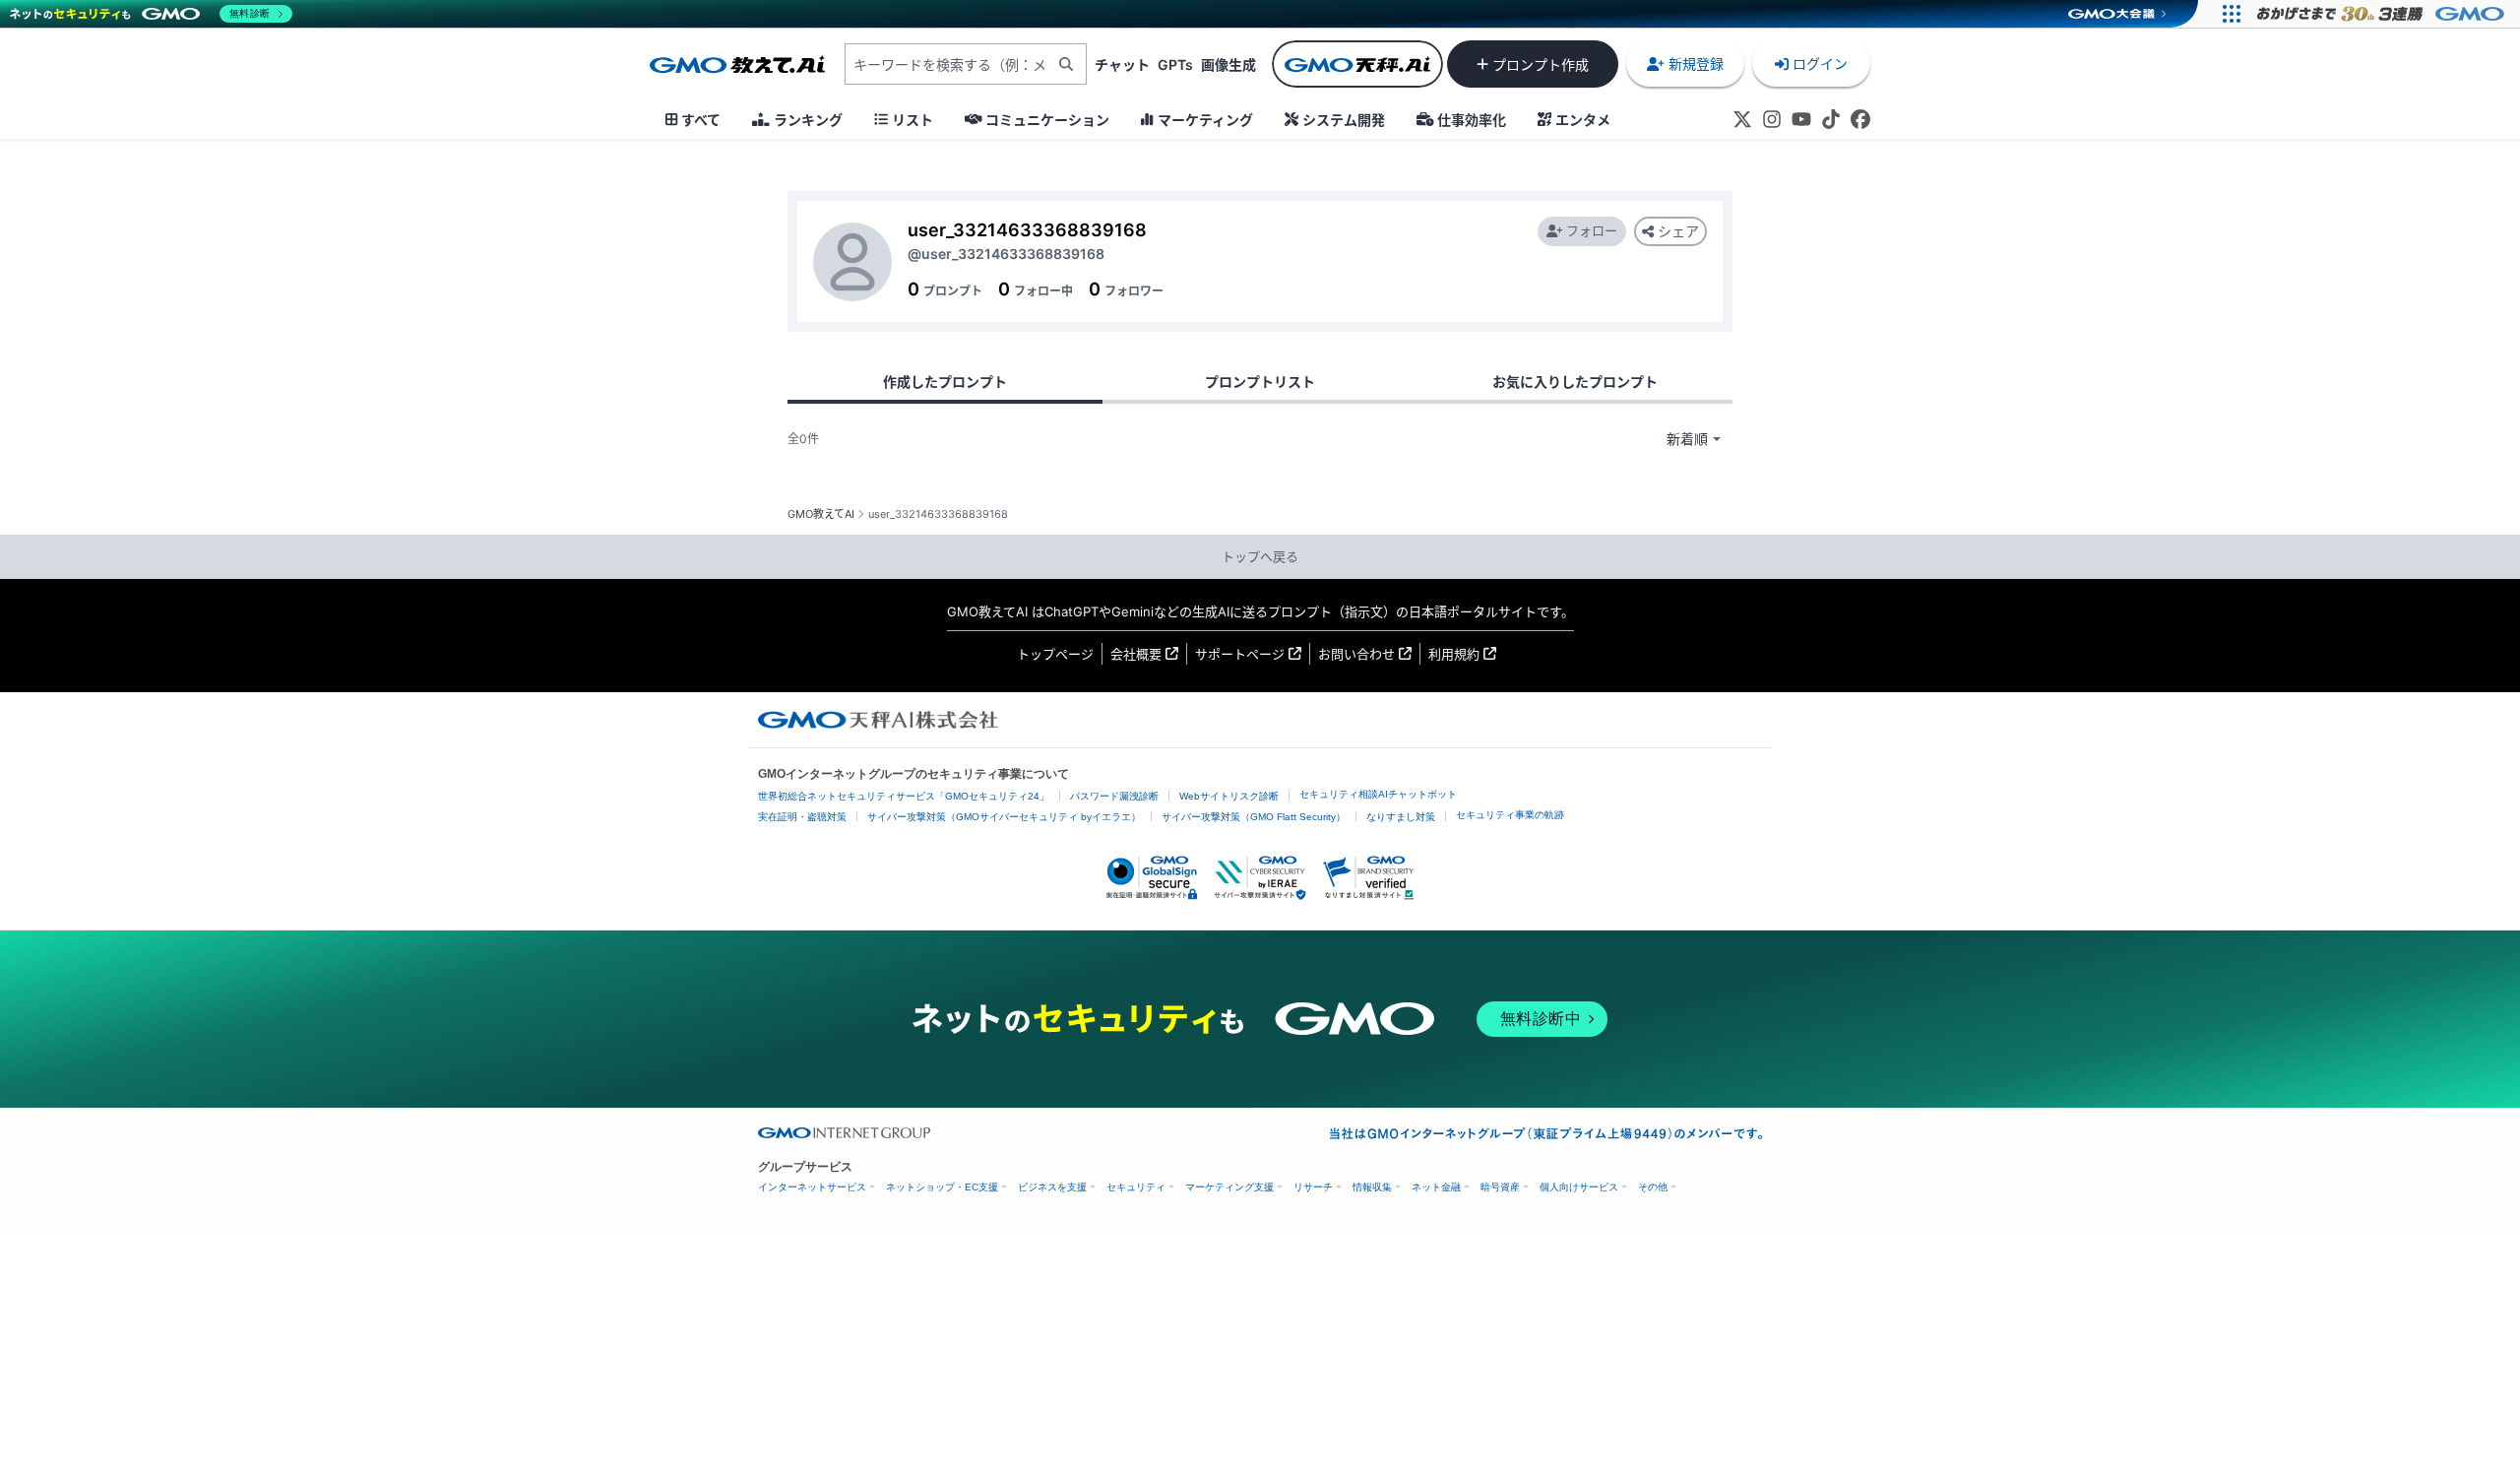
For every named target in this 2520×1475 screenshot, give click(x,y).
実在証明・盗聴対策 (802, 817)
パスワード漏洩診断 (1114, 796)
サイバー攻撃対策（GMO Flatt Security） (1254, 817)
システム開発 (1344, 120)
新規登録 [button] (1696, 64)
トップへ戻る (1260, 556)
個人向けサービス (1579, 1187)
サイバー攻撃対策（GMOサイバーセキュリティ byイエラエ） (1004, 817)
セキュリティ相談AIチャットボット (1378, 794)
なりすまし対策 (1401, 817)
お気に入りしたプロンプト (1575, 382)
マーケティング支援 (1229, 1187)
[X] (1742, 119)
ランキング (808, 120)
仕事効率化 (1472, 120)
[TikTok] (1831, 119)
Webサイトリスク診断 (1229, 796)
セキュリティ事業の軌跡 (1510, 815)
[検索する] (1066, 64)
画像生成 (1228, 64)
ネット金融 (1436, 1187)
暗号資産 (1500, 1187)
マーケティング (1205, 120)
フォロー (1592, 230)
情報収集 (1372, 1187)
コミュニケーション (1047, 120)
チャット (1122, 64)
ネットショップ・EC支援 (942, 1187)
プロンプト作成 (1541, 64)
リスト (913, 120)
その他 (1653, 1187)
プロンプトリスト (1260, 382)
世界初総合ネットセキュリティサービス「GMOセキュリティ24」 (904, 796)
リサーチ (1313, 1187)
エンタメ (1583, 120)
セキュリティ (1136, 1187)
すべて (701, 120)
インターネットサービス (812, 1187)
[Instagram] (1772, 119)
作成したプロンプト (945, 382)
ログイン (1820, 64)
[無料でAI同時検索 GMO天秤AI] (1357, 64)
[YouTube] (1801, 119)
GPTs (1175, 64)
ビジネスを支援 (1052, 1187)
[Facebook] (1860, 119)
